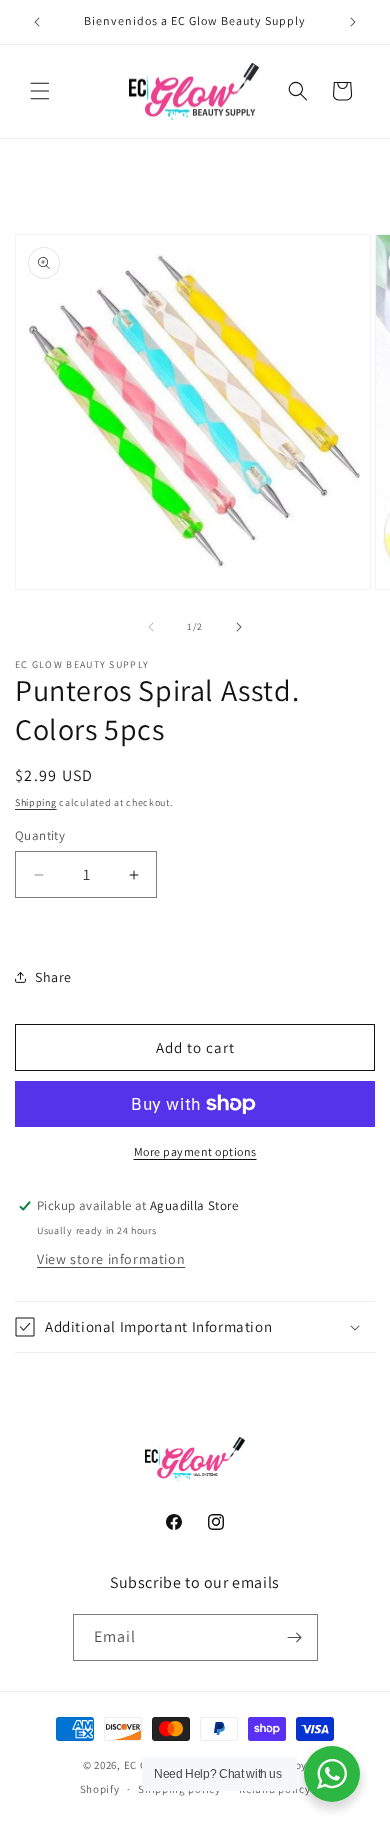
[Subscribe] (295, 1637)
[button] (40, 91)
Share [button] (53, 977)
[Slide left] (151, 627)
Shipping (36, 802)
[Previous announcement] (37, 22)
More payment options (195, 1151)
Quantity (40, 835)
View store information (111, 1259)
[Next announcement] (353, 22)
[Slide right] (239, 627)
